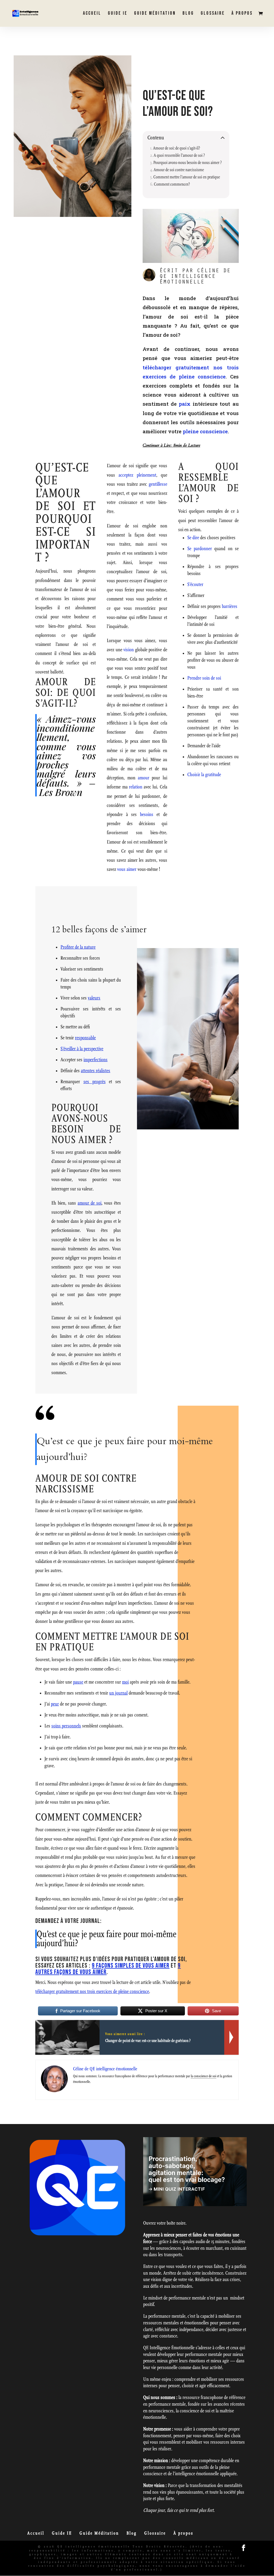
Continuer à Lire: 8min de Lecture (171, 445)
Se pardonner (200, 549)
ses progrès (95, 1082)
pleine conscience (205, 431)
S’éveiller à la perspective (82, 1049)
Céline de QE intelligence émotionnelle (195, 277)
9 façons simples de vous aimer (131, 1966)
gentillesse (158, 484)
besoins (147, 814)
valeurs (94, 998)
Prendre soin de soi (204, 678)
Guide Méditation (155, 14)
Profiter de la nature (78, 947)
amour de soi (90, 1203)
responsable (85, 1038)
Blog (188, 14)
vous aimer (127, 869)
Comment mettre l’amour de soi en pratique (187, 177)
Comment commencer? (172, 184)
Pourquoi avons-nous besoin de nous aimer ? (188, 162)
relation (136, 787)
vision (129, 650)
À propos (242, 14)
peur (55, 1704)
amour (144, 778)
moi (125, 1682)
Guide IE (118, 14)
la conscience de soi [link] (203, 2076)
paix (185, 404)
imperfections (96, 1060)
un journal (118, 1693)
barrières (230, 606)
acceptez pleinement (137, 475)
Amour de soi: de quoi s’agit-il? (177, 148)
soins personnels (66, 1726)
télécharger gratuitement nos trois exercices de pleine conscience (92, 1992)
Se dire (193, 538)
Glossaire (213, 14)
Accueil (92, 14)
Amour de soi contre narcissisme (179, 170)
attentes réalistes (96, 1071)
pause (78, 1682)
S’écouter (195, 584)
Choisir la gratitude (204, 775)
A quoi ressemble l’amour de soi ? (179, 155)
